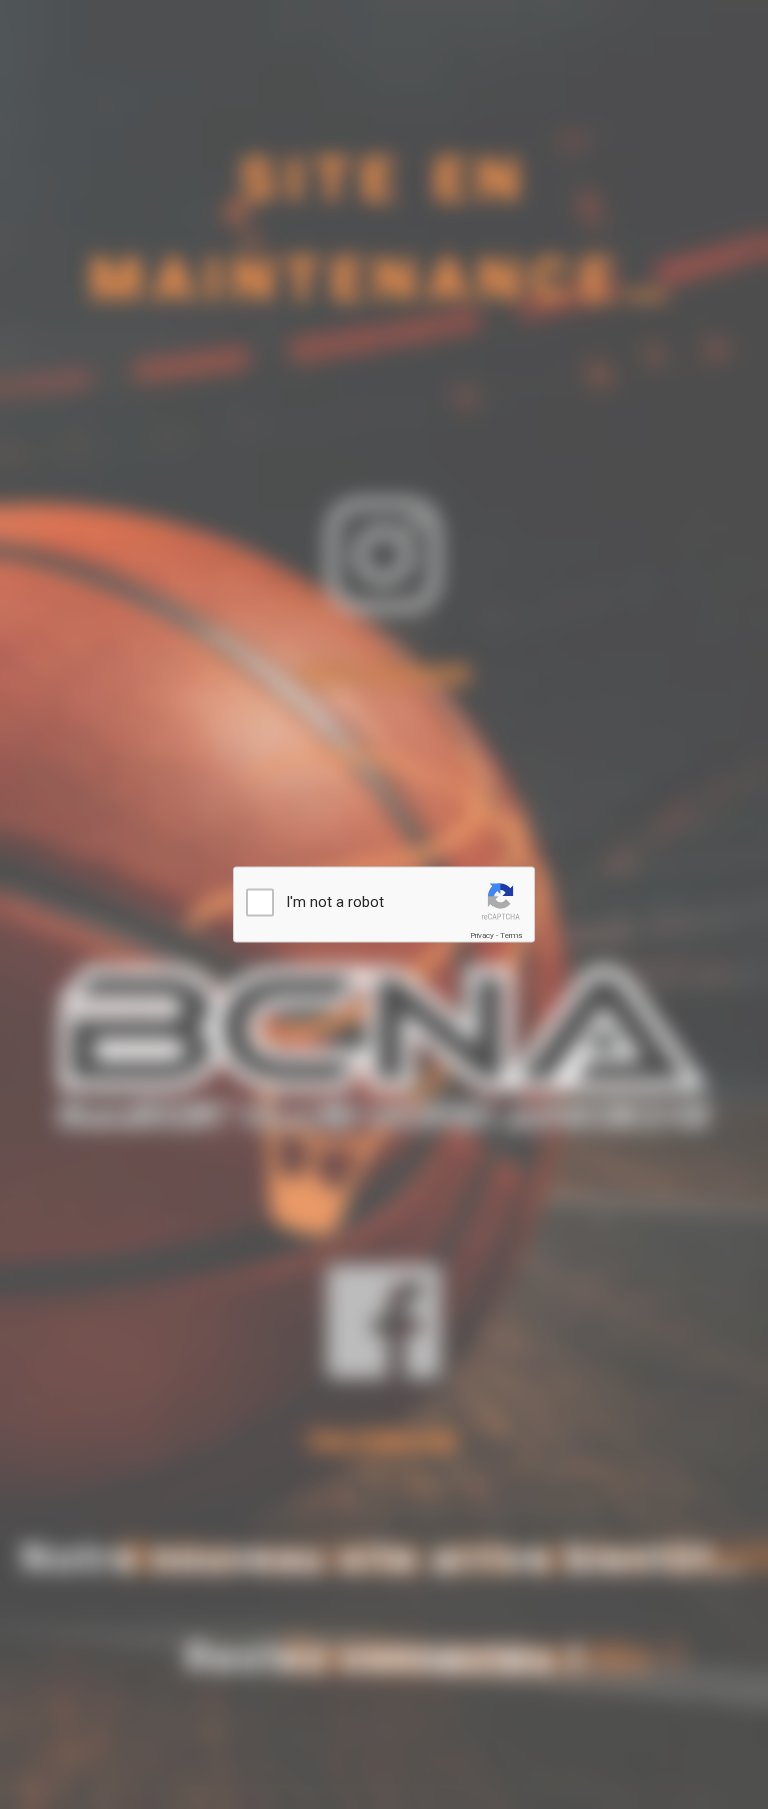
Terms (511, 935)
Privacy (482, 935)
